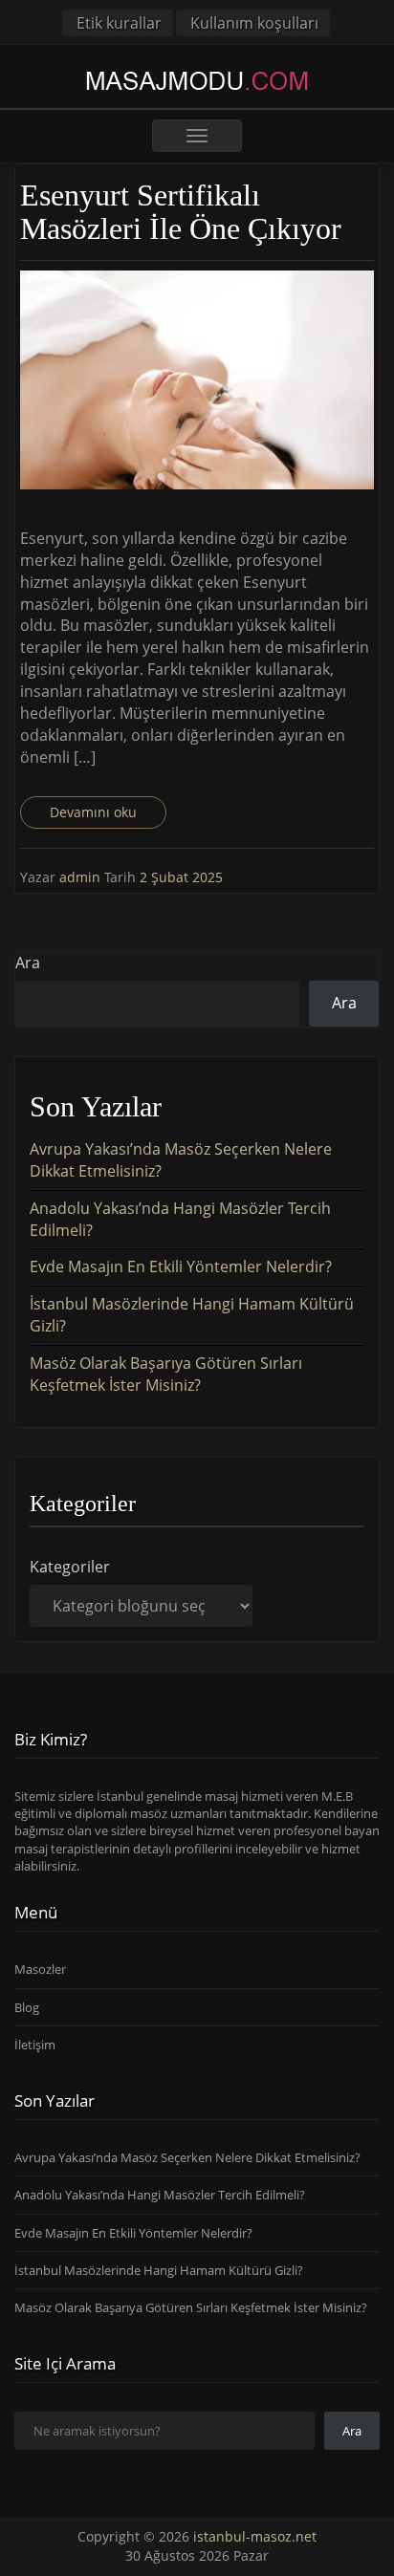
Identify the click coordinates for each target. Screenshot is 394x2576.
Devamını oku (93, 812)
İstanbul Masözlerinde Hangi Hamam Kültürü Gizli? (159, 2270)
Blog (27, 2007)
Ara (28, 963)
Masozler (40, 1969)
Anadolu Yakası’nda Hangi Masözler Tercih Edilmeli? (160, 2195)
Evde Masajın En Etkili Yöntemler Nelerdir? (181, 1266)
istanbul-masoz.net (255, 2536)
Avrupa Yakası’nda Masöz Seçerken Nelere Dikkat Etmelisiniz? (187, 2157)
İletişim (35, 2045)
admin (82, 877)
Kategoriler (70, 1567)
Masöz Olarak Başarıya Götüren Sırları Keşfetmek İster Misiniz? (166, 1374)
